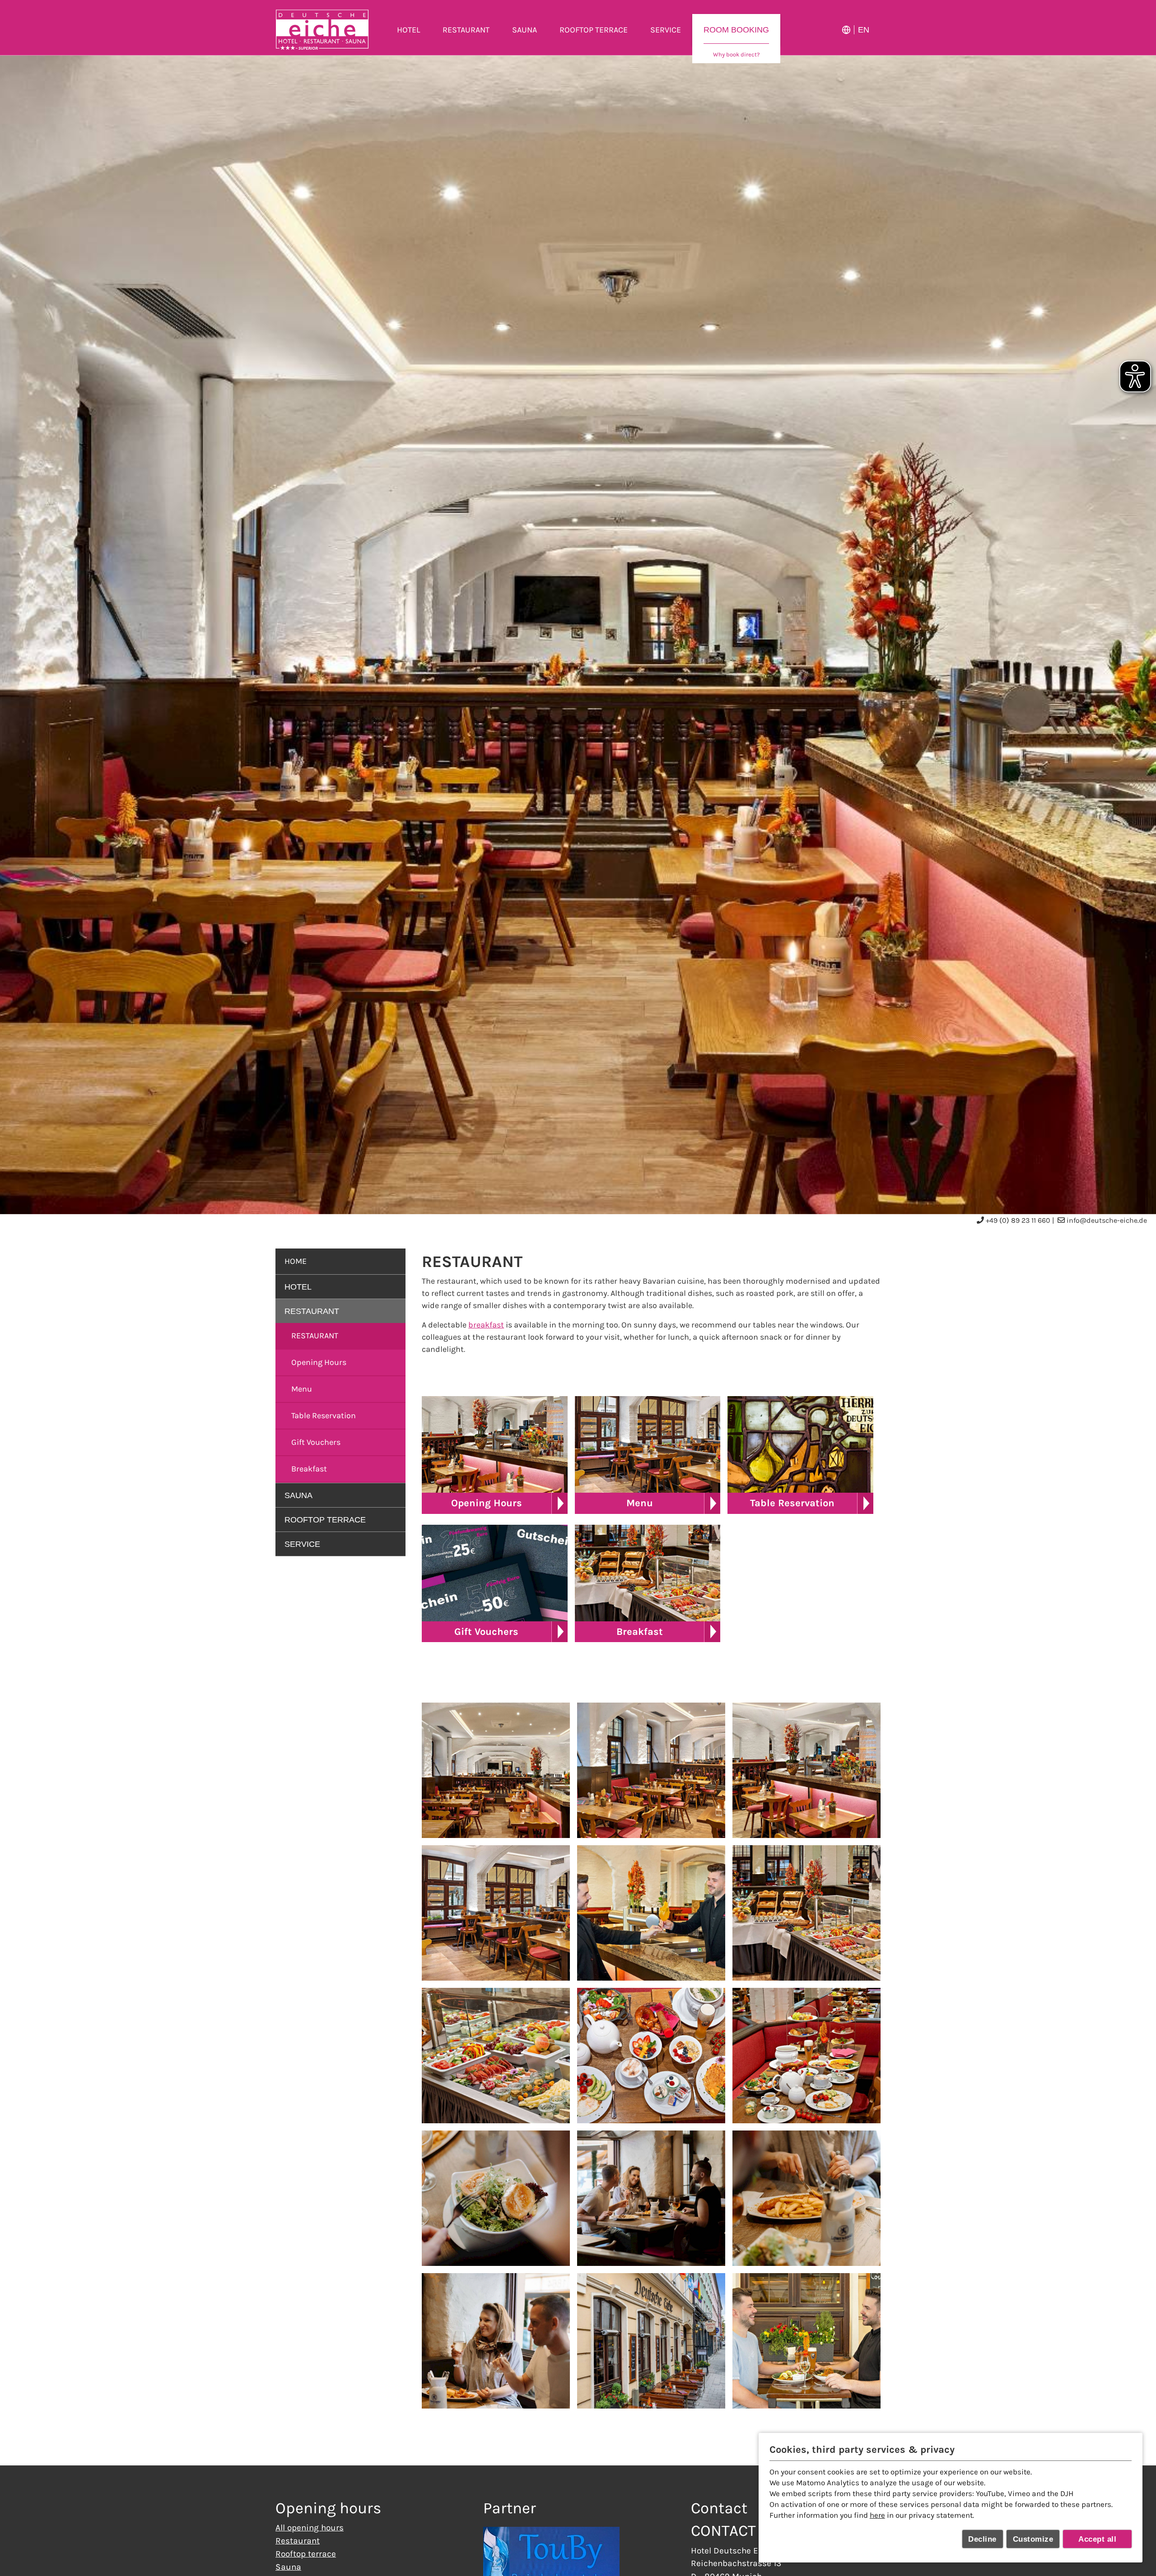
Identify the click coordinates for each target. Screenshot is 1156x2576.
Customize (1033, 2539)
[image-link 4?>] (496, 1913)
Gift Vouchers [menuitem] (316, 1442)
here (877, 2515)
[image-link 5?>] (651, 1913)
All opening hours (310, 2527)
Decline (982, 2539)
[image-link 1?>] (496, 1770)
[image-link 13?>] (496, 2341)
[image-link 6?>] (806, 1913)
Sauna (288, 2567)
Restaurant (315, 1336)
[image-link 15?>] (806, 2341)
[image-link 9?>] (806, 2056)
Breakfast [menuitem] (309, 1469)
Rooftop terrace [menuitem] (594, 30)
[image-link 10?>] (496, 2198)
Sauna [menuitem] (524, 30)
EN (864, 30)
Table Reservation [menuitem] (324, 1416)
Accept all (1097, 2539)
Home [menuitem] (296, 1261)
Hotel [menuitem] (408, 30)
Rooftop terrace (306, 2554)
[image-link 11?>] (651, 2198)
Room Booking (736, 30)
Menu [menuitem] (302, 1389)
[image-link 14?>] (651, 2341)
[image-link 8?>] (651, 2056)
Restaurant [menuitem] (466, 30)
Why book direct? (736, 54)
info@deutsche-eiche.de (1107, 1220)
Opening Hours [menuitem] (319, 1362)
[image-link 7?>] (496, 2056)
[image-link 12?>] (806, 2198)
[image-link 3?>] (806, 1770)
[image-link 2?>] (651, 1770)
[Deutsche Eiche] (322, 30)
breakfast (486, 1325)
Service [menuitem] (666, 30)
